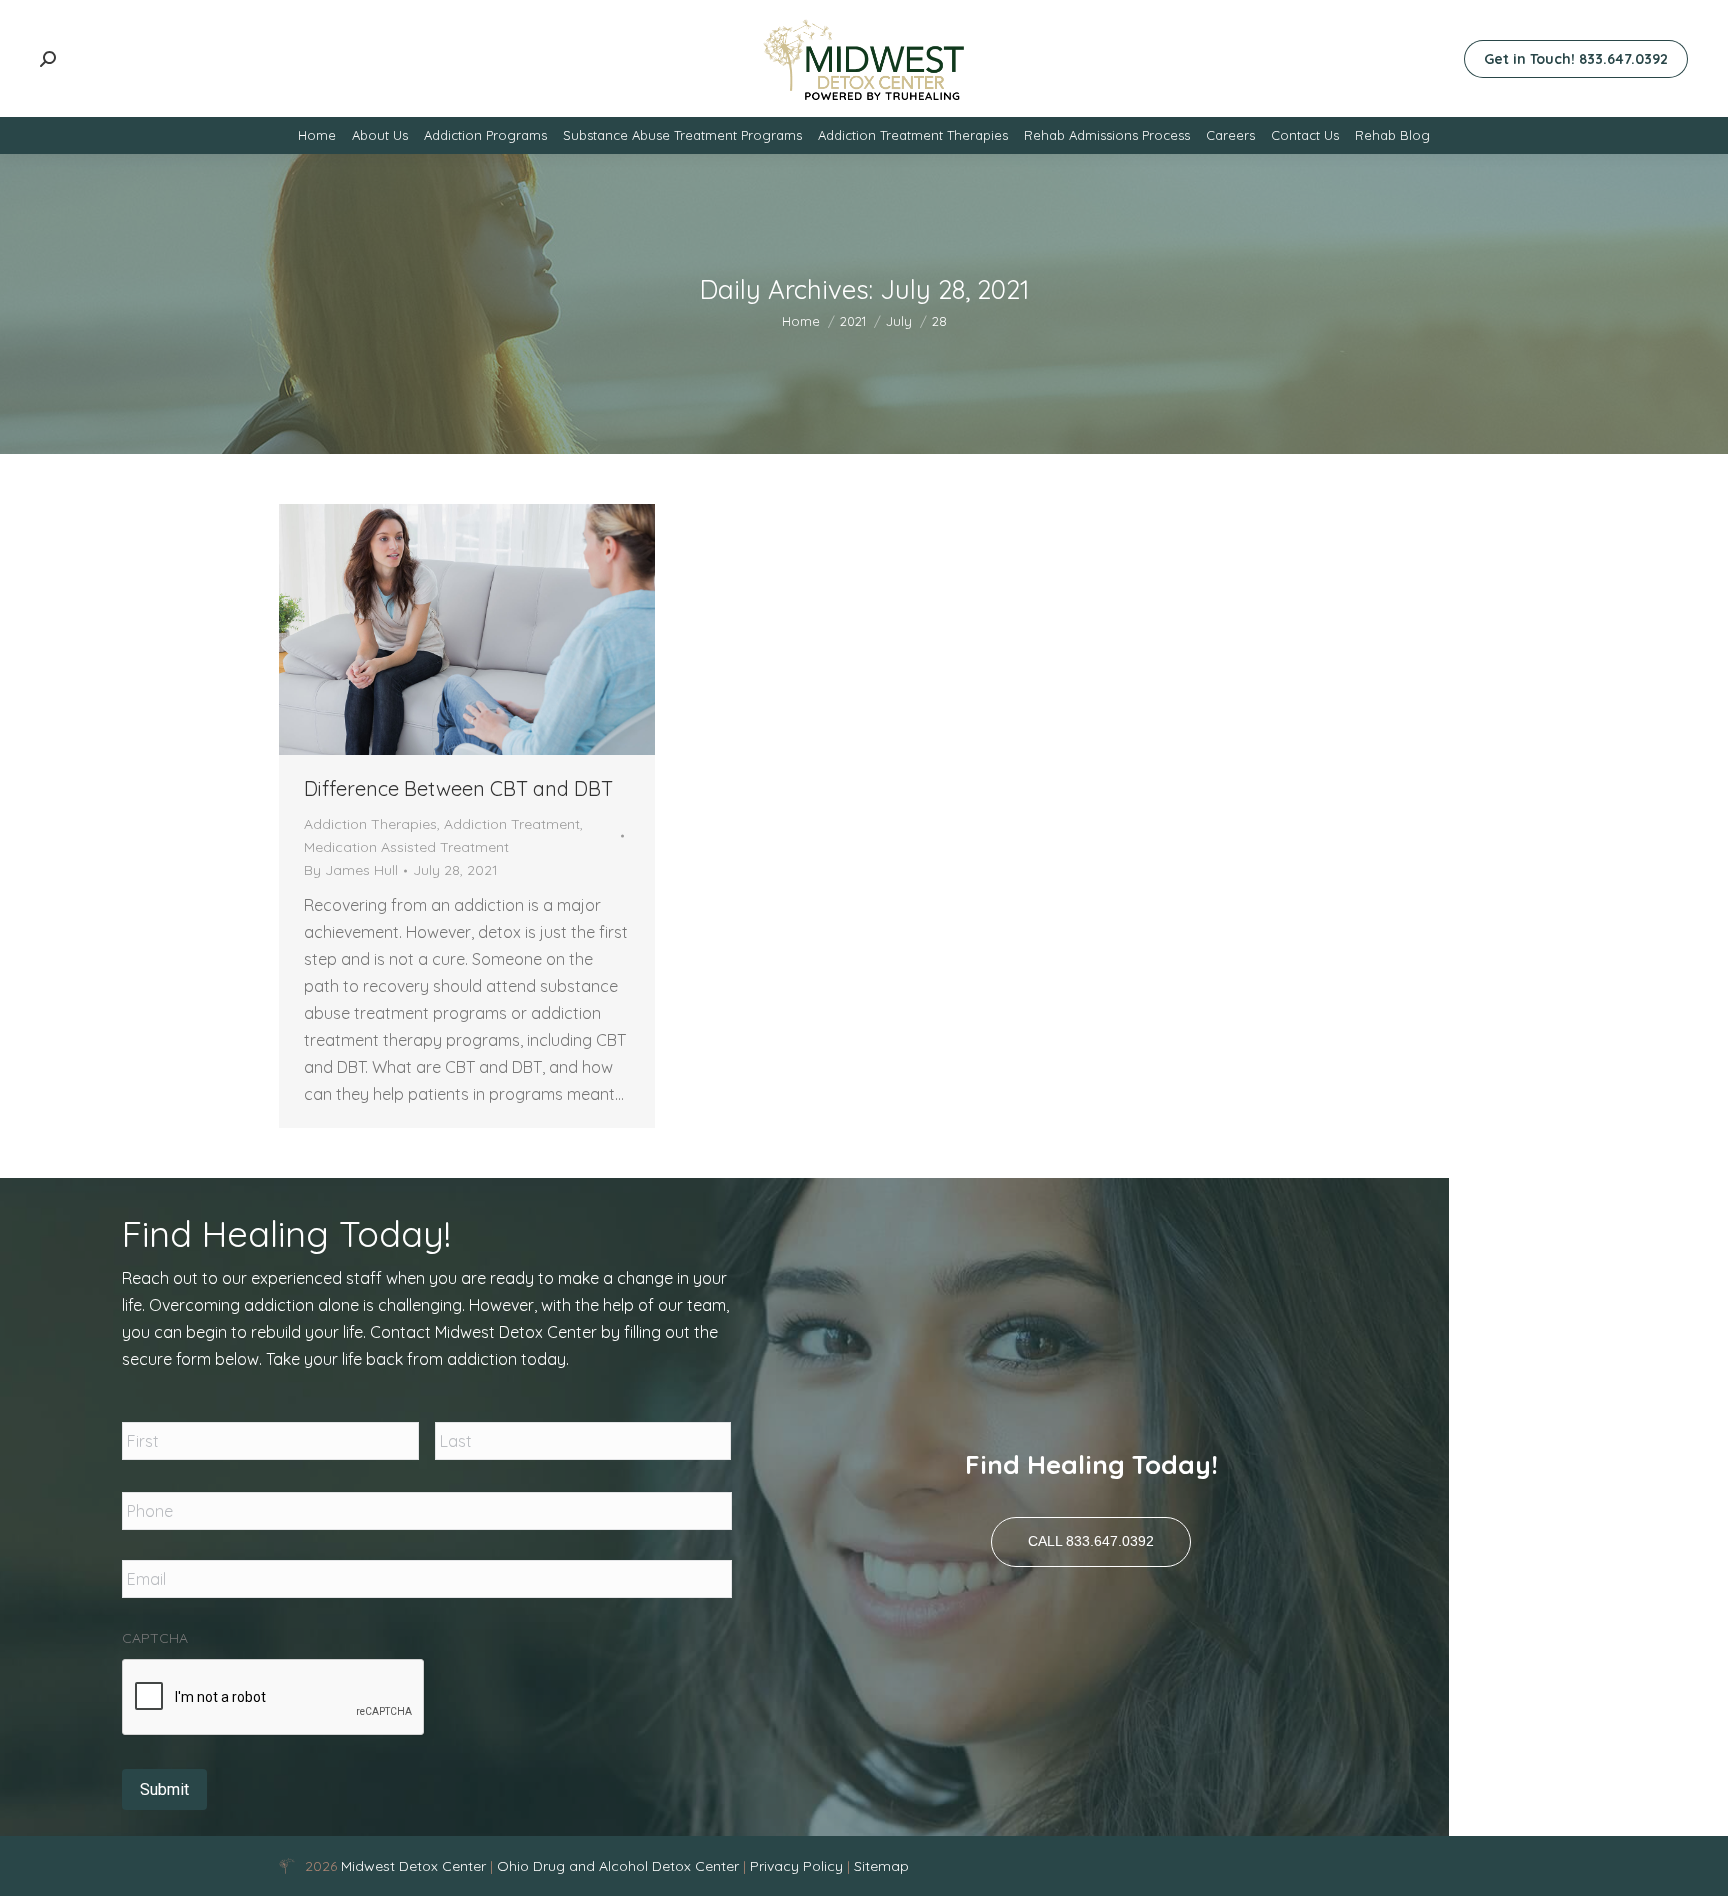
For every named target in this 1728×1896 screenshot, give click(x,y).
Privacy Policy (798, 1866)
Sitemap (881, 1866)
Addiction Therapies (370, 824)
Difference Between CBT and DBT (458, 788)
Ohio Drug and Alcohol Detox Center (618, 1866)
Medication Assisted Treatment (406, 847)
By (351, 870)
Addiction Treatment (512, 824)
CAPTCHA (155, 1638)
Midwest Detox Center (415, 1866)
